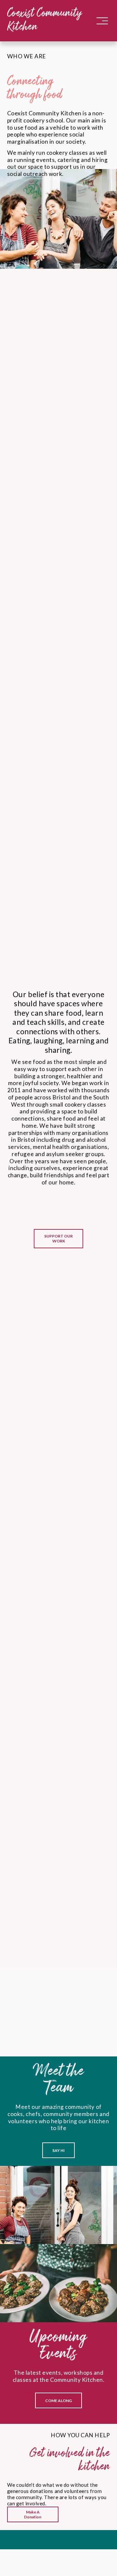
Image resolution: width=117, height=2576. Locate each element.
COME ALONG (58, 2401)
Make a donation (33, 2514)
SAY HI (58, 2150)
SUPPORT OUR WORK (58, 1238)
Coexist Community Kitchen (45, 21)
